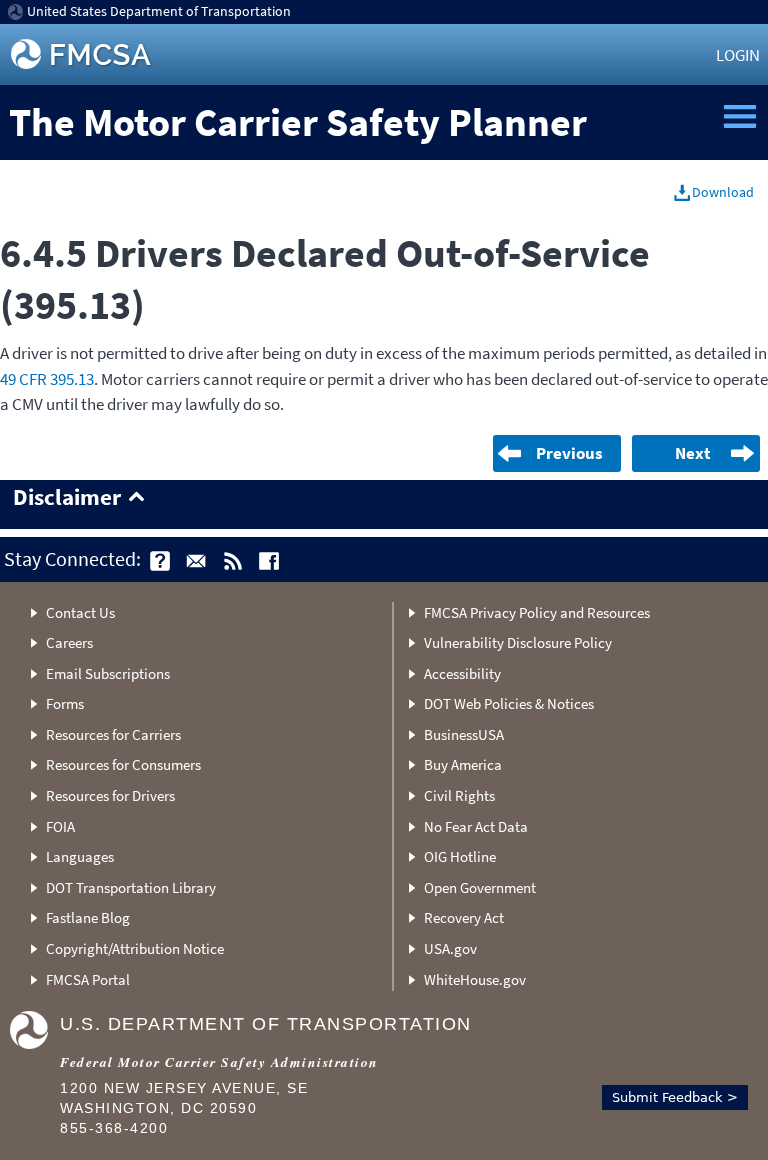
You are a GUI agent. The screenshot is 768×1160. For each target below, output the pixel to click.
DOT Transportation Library (131, 887)
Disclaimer (67, 498)
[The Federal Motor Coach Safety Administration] (83, 54)
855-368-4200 (114, 1128)
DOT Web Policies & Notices (509, 703)
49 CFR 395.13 (47, 379)
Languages (80, 856)
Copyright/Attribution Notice (135, 948)
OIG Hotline (460, 856)
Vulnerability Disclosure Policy (518, 642)
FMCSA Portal (88, 979)
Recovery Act (464, 917)
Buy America (463, 764)
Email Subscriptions (108, 673)
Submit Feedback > (675, 1097)
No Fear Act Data (476, 826)
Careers (69, 642)
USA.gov (450, 948)
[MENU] (740, 117)
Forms (65, 703)
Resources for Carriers (113, 734)
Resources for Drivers (110, 795)
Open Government (480, 887)
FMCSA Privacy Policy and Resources (537, 612)
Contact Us (80, 612)
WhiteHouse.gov (475, 979)
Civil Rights (459, 795)
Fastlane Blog (88, 917)
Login (738, 55)
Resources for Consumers (123, 764)
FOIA (60, 826)
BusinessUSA (464, 734)
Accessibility (462, 673)
